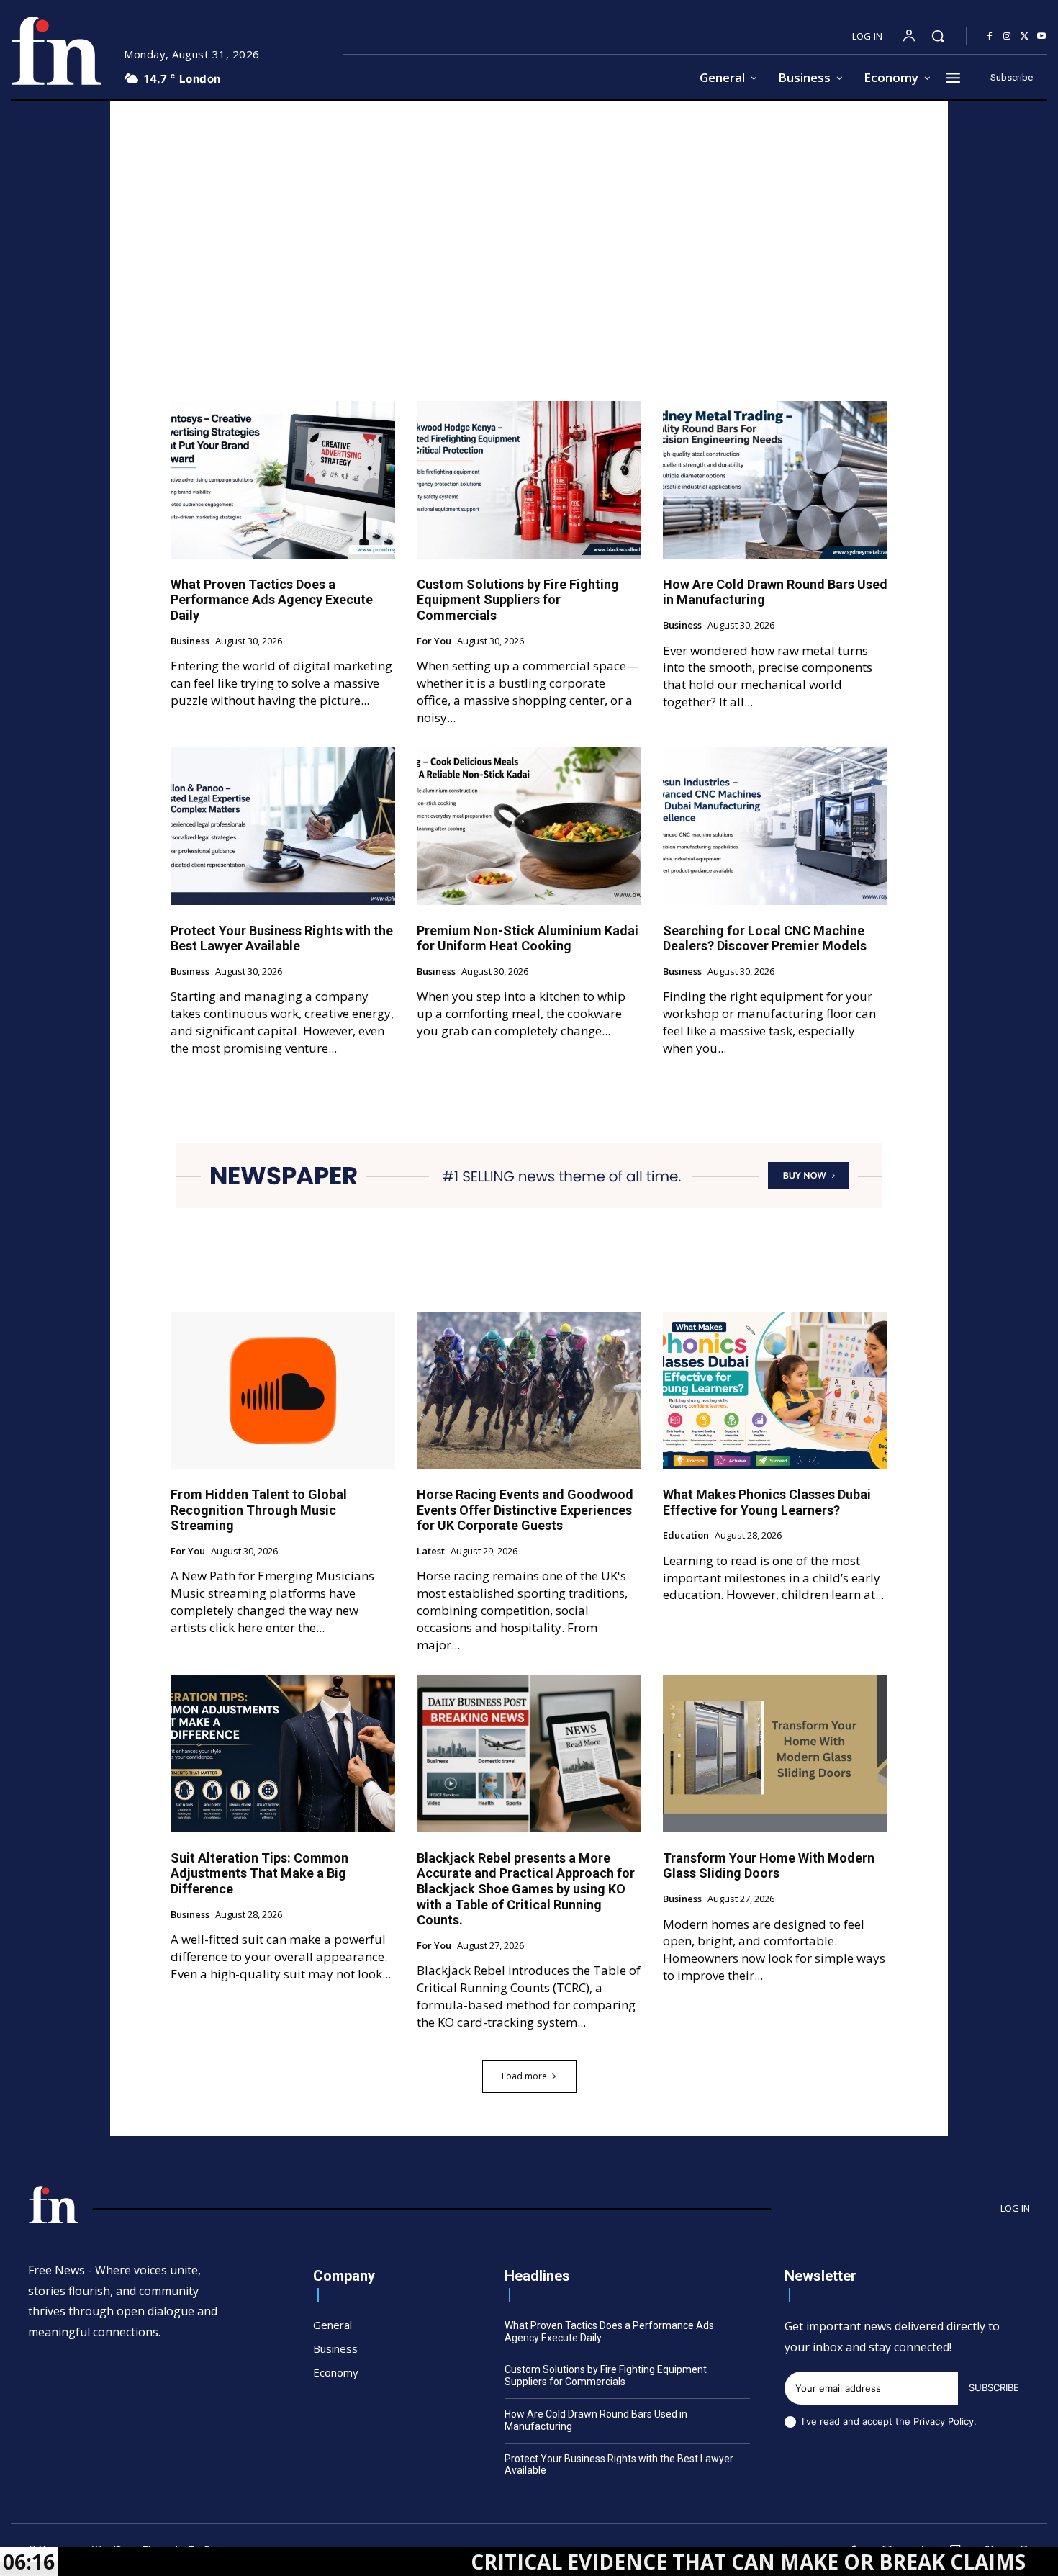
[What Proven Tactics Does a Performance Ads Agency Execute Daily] (283, 479)
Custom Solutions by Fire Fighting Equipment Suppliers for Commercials (518, 600)
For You (434, 641)
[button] (938, 36)
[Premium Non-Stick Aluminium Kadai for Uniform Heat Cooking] (529, 826)
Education (686, 1536)
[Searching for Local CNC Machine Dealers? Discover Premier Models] (775, 826)
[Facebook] (990, 37)
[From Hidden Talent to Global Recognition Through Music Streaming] (283, 1390)
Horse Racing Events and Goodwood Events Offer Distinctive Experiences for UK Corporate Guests (525, 1510)
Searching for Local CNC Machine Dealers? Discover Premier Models (765, 938)
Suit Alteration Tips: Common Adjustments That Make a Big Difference (259, 1873)
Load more (524, 2076)
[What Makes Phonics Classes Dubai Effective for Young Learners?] (775, 1390)
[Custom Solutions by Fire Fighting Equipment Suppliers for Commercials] (529, 479)
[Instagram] (1007, 37)
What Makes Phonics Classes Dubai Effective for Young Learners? (767, 1502)
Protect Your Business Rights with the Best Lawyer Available (282, 938)
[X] (1024, 37)
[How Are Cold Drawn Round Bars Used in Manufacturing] (775, 479)
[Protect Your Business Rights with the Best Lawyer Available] (283, 826)
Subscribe (994, 2387)
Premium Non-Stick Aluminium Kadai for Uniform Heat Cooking (528, 938)
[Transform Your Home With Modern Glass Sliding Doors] (775, 1753)
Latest (431, 1552)
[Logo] (56, 51)
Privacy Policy (944, 2421)
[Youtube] (1041, 37)
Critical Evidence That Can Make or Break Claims (621, 2562)
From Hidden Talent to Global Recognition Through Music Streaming (259, 1510)
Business (190, 641)
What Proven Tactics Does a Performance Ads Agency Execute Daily (272, 600)
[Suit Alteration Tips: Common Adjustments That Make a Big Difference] (283, 1753)
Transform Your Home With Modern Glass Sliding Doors (769, 1866)
